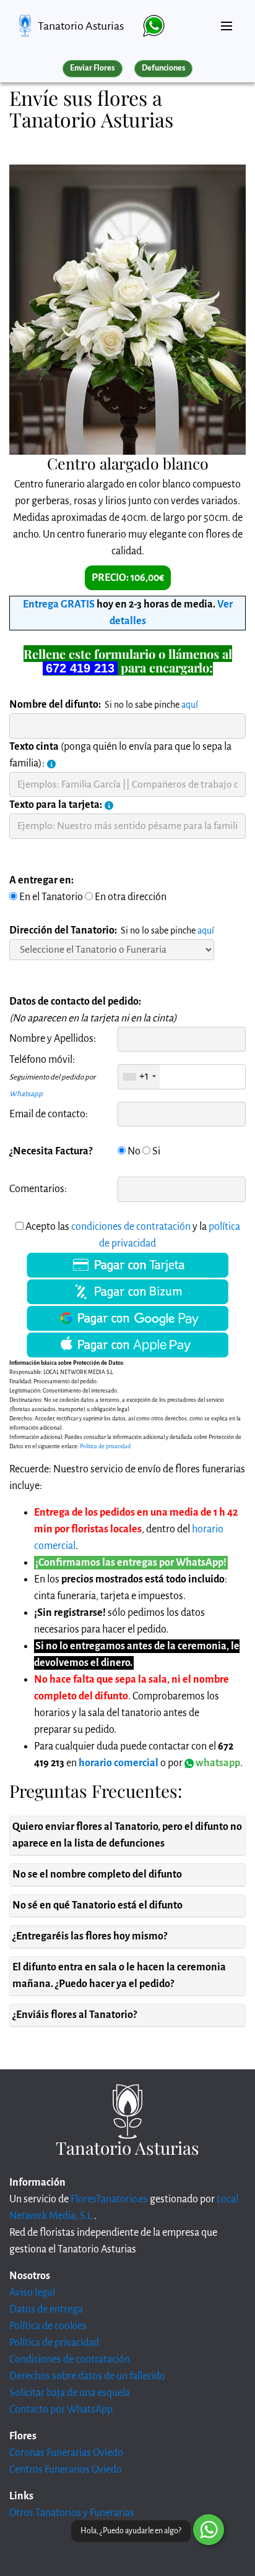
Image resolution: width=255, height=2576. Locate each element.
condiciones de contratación (131, 1227)
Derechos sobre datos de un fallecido (87, 2376)
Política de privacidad (54, 2343)
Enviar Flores (92, 68)
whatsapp (217, 1763)
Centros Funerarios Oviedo (66, 2470)
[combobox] (139, 1076)
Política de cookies (48, 2326)
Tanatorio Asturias (81, 26)
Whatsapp (26, 1094)
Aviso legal (32, 2293)
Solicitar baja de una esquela (70, 2393)
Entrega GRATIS (59, 604)
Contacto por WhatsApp (61, 2410)
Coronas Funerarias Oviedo (66, 2453)
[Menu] (227, 21)
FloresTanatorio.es (109, 2199)
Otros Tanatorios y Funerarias (72, 2513)
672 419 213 (80, 668)
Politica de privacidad (105, 1446)
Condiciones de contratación (70, 2359)
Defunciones (163, 68)
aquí (190, 705)
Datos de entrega (46, 2309)
